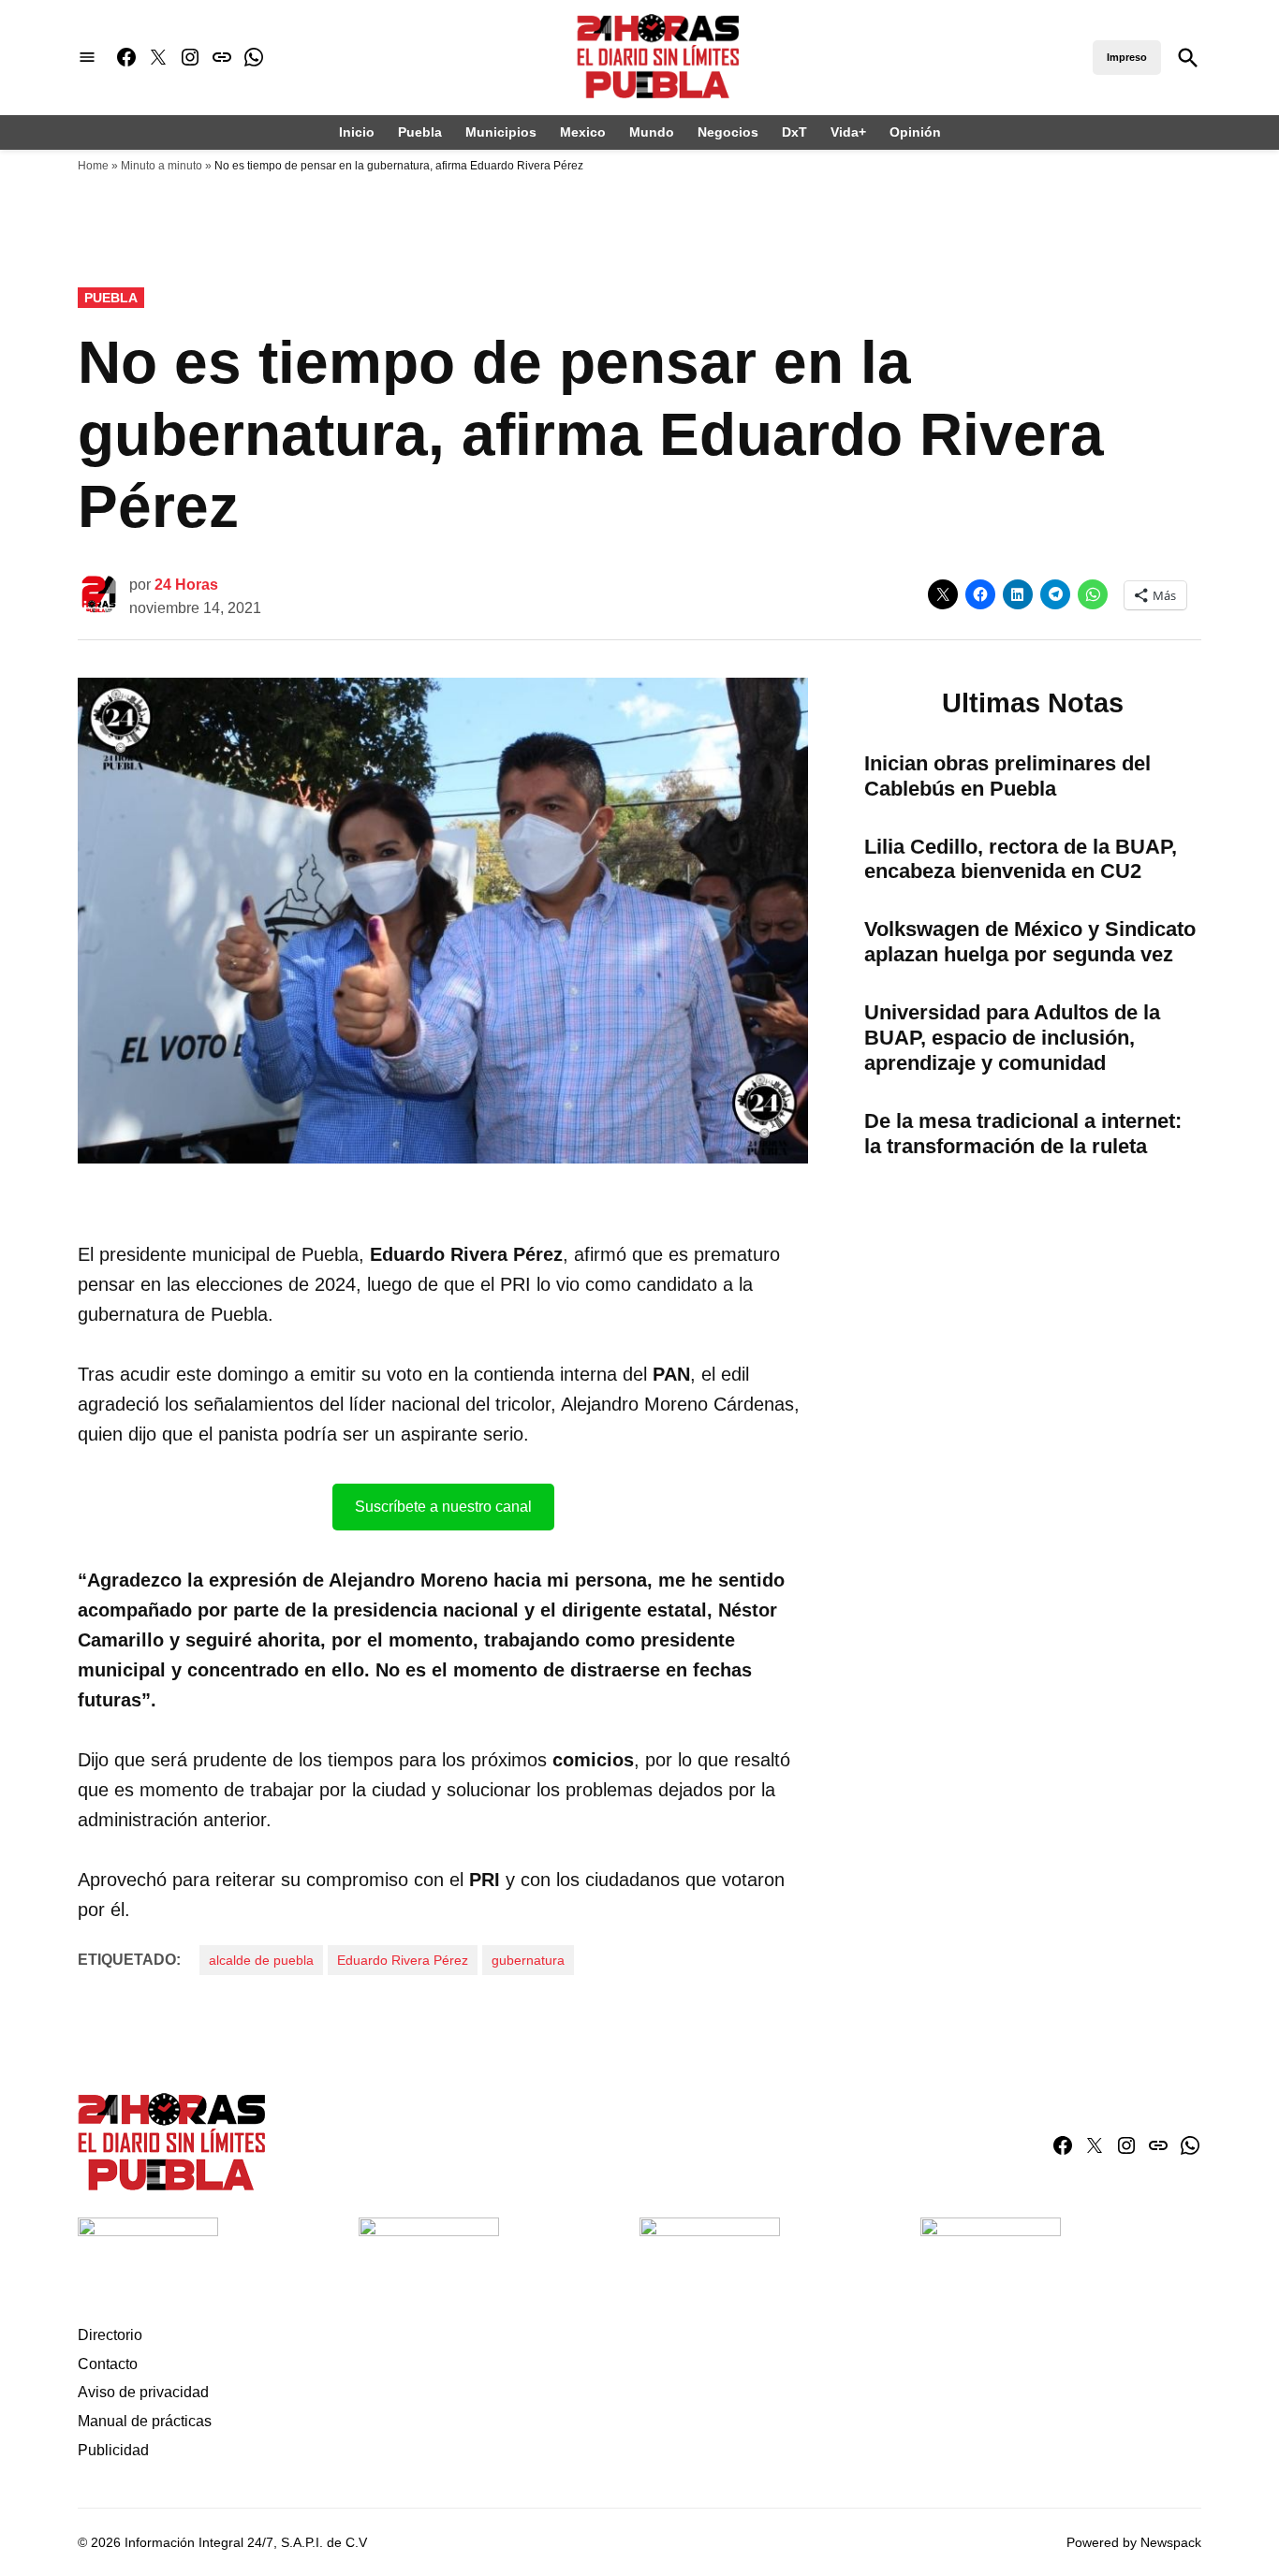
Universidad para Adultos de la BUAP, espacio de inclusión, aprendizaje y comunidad (1012, 1038)
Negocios (728, 132)
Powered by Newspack (1134, 2542)
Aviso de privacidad (143, 2392)
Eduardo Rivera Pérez (403, 1960)
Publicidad (113, 2450)
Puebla (420, 132)
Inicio (357, 132)
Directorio (110, 2335)
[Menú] (87, 58)
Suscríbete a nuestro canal (443, 1507)
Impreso (1127, 57)
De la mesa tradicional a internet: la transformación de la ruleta (1023, 1134)
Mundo (652, 132)
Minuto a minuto (162, 166)
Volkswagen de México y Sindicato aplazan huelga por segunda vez (1030, 942)
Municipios (501, 132)
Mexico (583, 132)
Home (93, 166)
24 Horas (186, 585)
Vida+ (848, 132)
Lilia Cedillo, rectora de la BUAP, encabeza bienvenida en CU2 (1021, 859)
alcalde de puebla (261, 1960)
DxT (794, 132)
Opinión (915, 132)
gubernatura (528, 1960)
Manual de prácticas (145, 2421)
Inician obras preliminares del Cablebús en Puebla (1007, 776)
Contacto (108, 2364)
